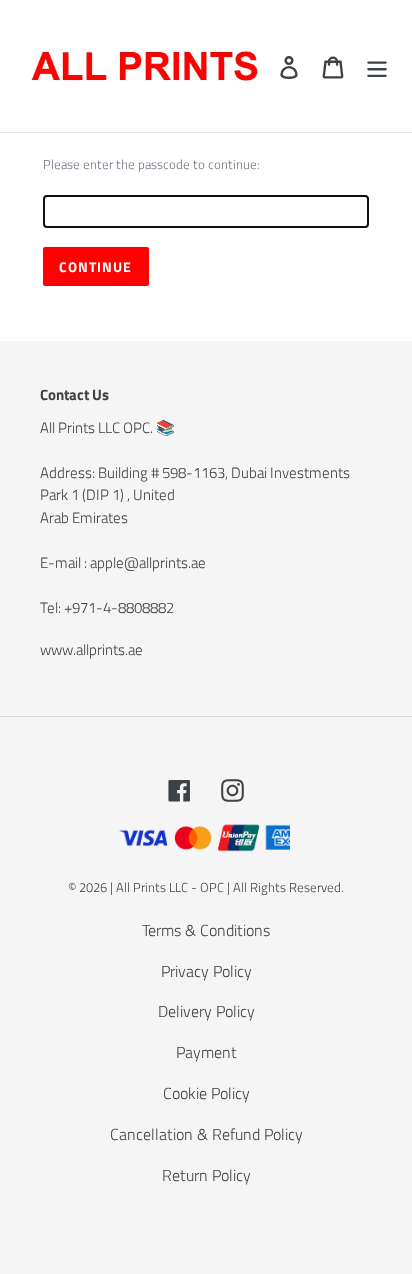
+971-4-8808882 (119, 607)
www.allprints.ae (91, 649)
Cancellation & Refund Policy (206, 1134)
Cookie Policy (206, 1093)
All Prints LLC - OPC (170, 887)
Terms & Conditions (206, 930)
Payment (206, 1052)
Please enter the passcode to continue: (151, 164)
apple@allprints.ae (148, 562)
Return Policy (206, 1175)
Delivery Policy (206, 1011)
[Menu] (377, 66)
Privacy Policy (206, 971)
